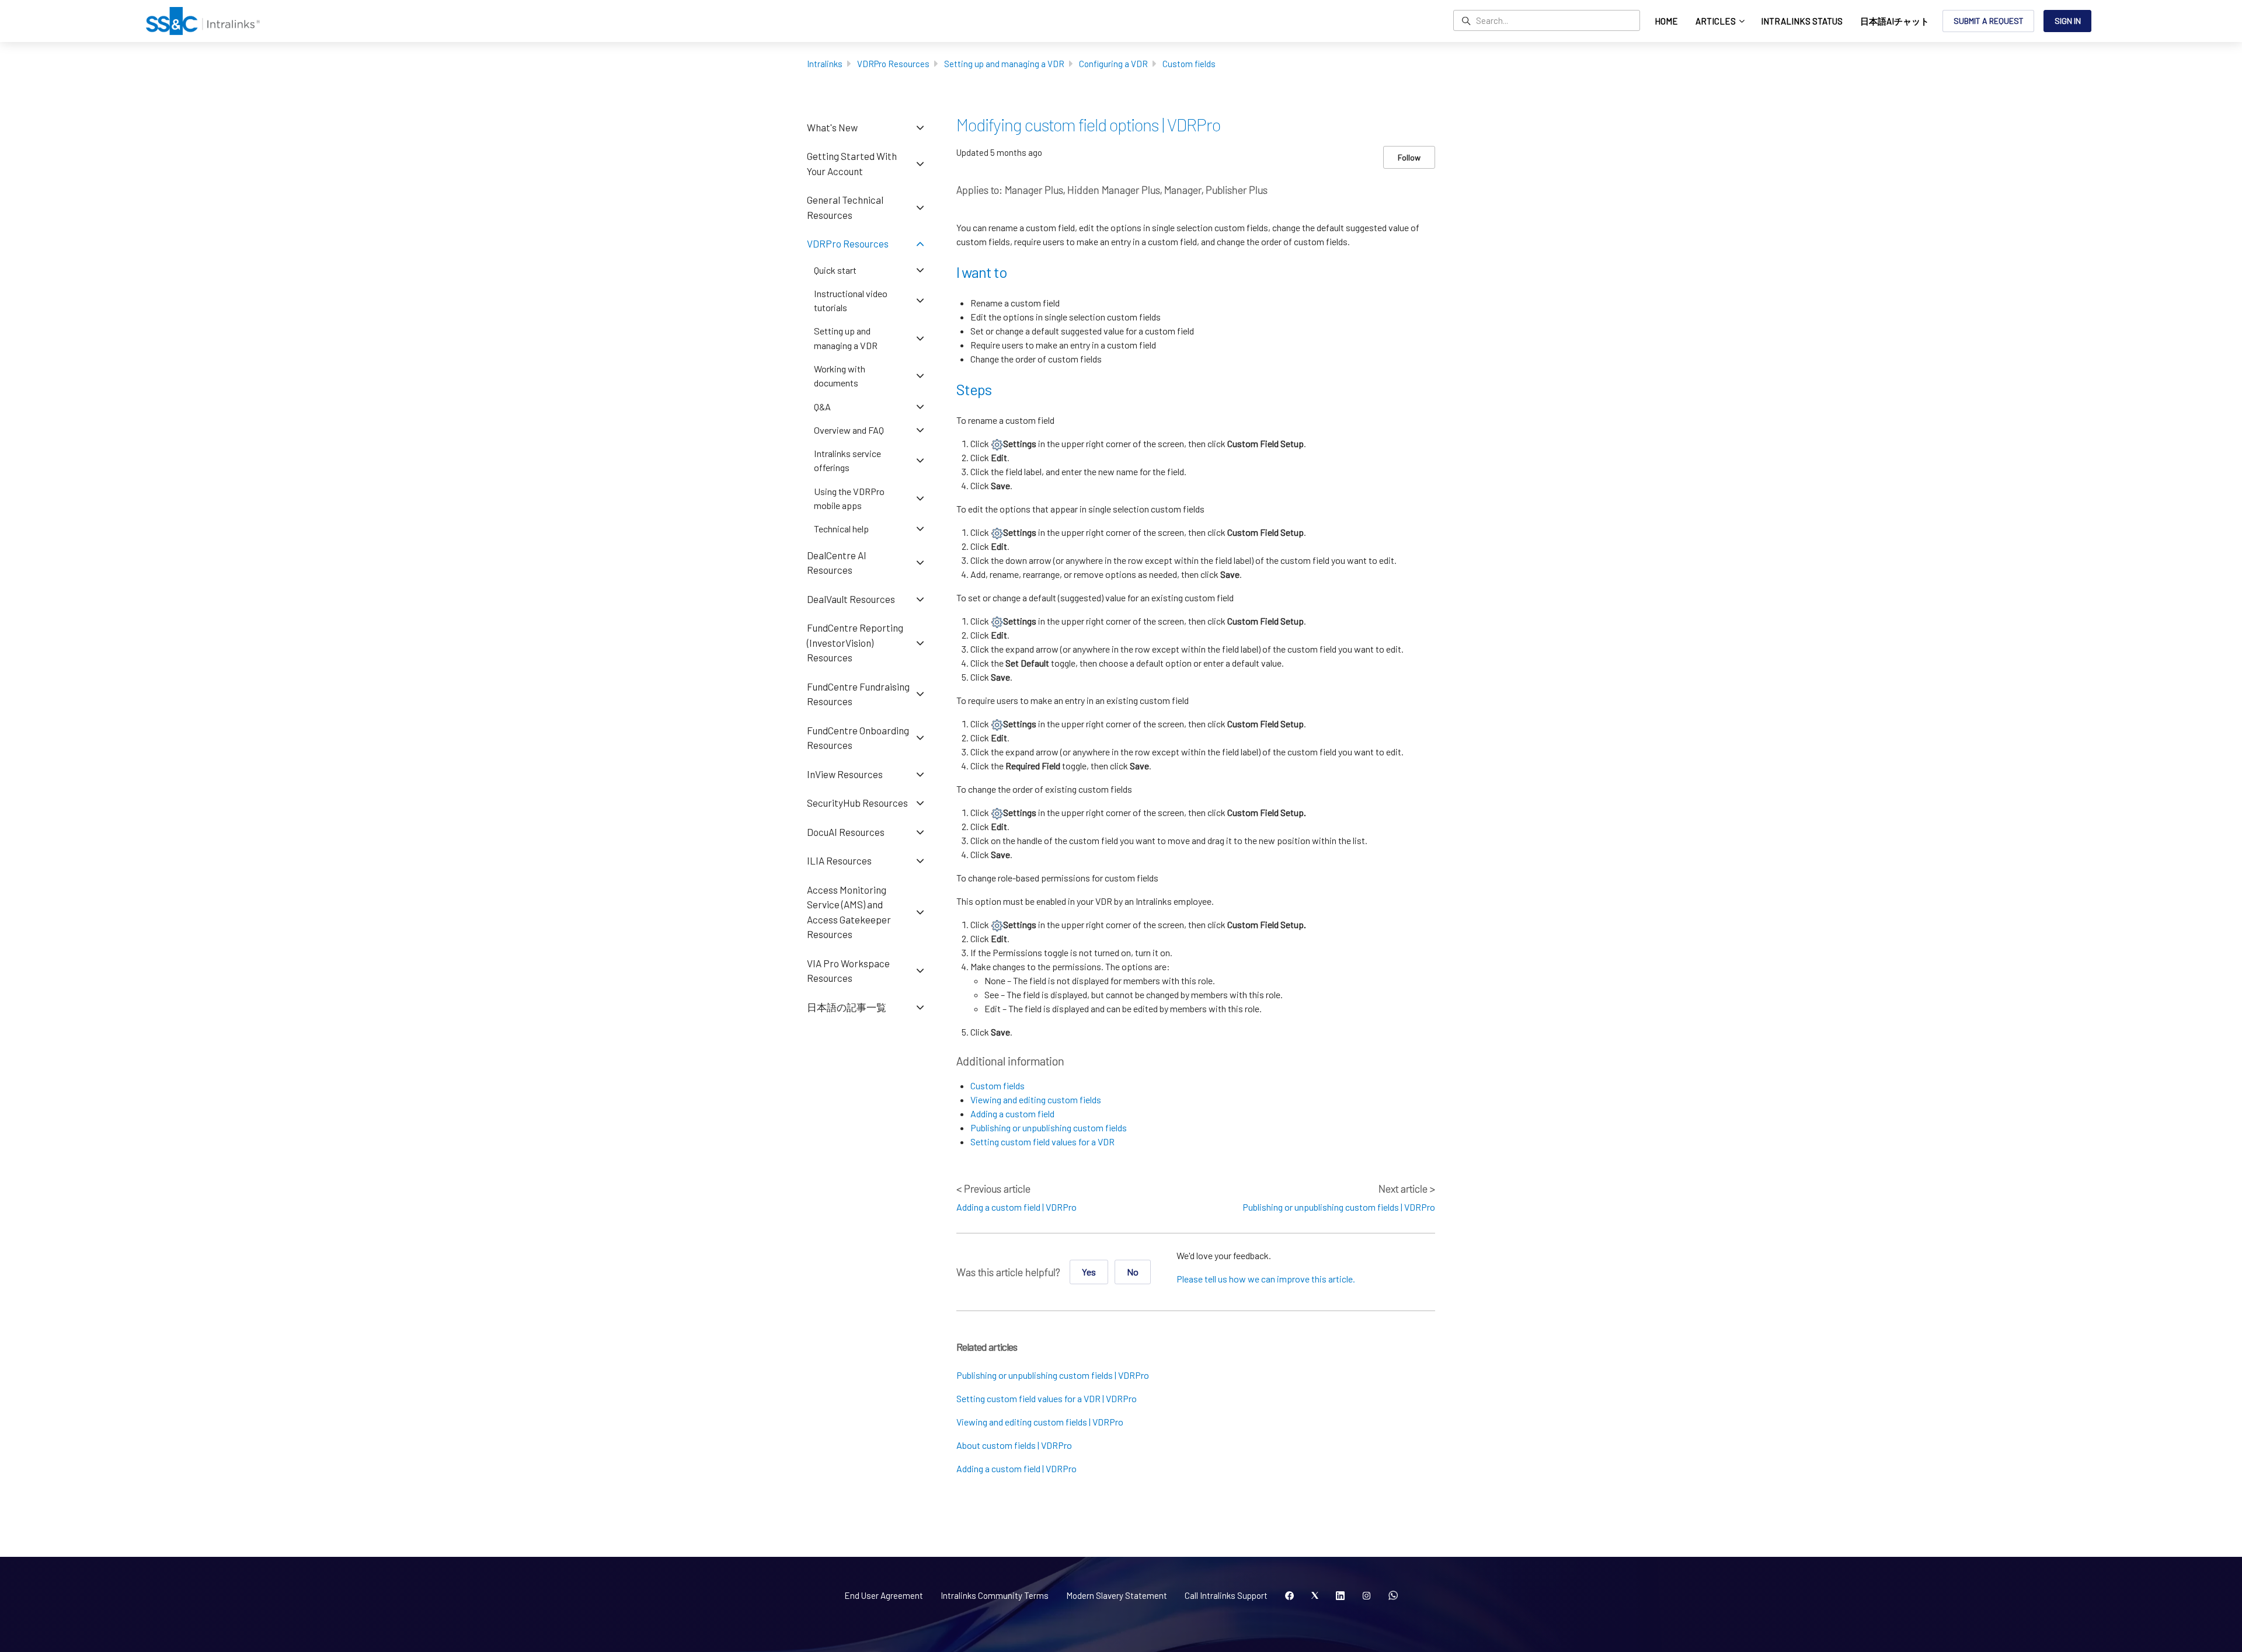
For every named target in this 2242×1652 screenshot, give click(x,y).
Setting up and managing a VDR (1004, 64)
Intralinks (825, 64)
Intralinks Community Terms (995, 1595)
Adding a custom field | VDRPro (1016, 1207)
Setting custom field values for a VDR (1042, 1142)
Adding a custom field (1012, 1113)
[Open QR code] (1393, 1596)
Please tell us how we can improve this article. (1266, 1279)
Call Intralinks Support (1226, 1595)
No (1133, 1272)
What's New (832, 127)
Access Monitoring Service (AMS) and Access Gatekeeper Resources (849, 912)
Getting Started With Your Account (852, 163)
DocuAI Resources (846, 832)
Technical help (841, 529)
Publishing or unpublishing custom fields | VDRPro (1339, 1207)
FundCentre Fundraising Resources (858, 694)
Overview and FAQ (849, 430)
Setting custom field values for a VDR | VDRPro (1047, 1398)
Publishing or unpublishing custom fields (1049, 1128)
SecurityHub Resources (857, 803)
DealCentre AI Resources (837, 563)
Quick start (835, 270)
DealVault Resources (851, 599)
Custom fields (1189, 64)
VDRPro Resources (893, 64)
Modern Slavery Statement (1117, 1595)
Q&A (822, 407)
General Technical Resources (845, 207)
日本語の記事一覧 (847, 1007)
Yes (1089, 1272)
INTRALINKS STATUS (1802, 21)
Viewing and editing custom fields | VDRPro (1040, 1422)
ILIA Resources (839, 860)
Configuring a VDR (1113, 64)
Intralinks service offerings (847, 460)
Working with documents (840, 376)
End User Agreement (884, 1595)
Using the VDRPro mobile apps (849, 498)
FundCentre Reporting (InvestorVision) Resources (855, 642)
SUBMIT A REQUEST (1989, 21)
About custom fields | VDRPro (1014, 1445)
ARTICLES (1717, 21)
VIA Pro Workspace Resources (848, 971)
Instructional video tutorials (851, 300)
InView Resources (845, 774)
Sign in (2068, 21)
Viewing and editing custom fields (1036, 1099)
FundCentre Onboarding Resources (858, 738)
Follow (1409, 157)
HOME (1666, 21)
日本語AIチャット (1895, 21)
